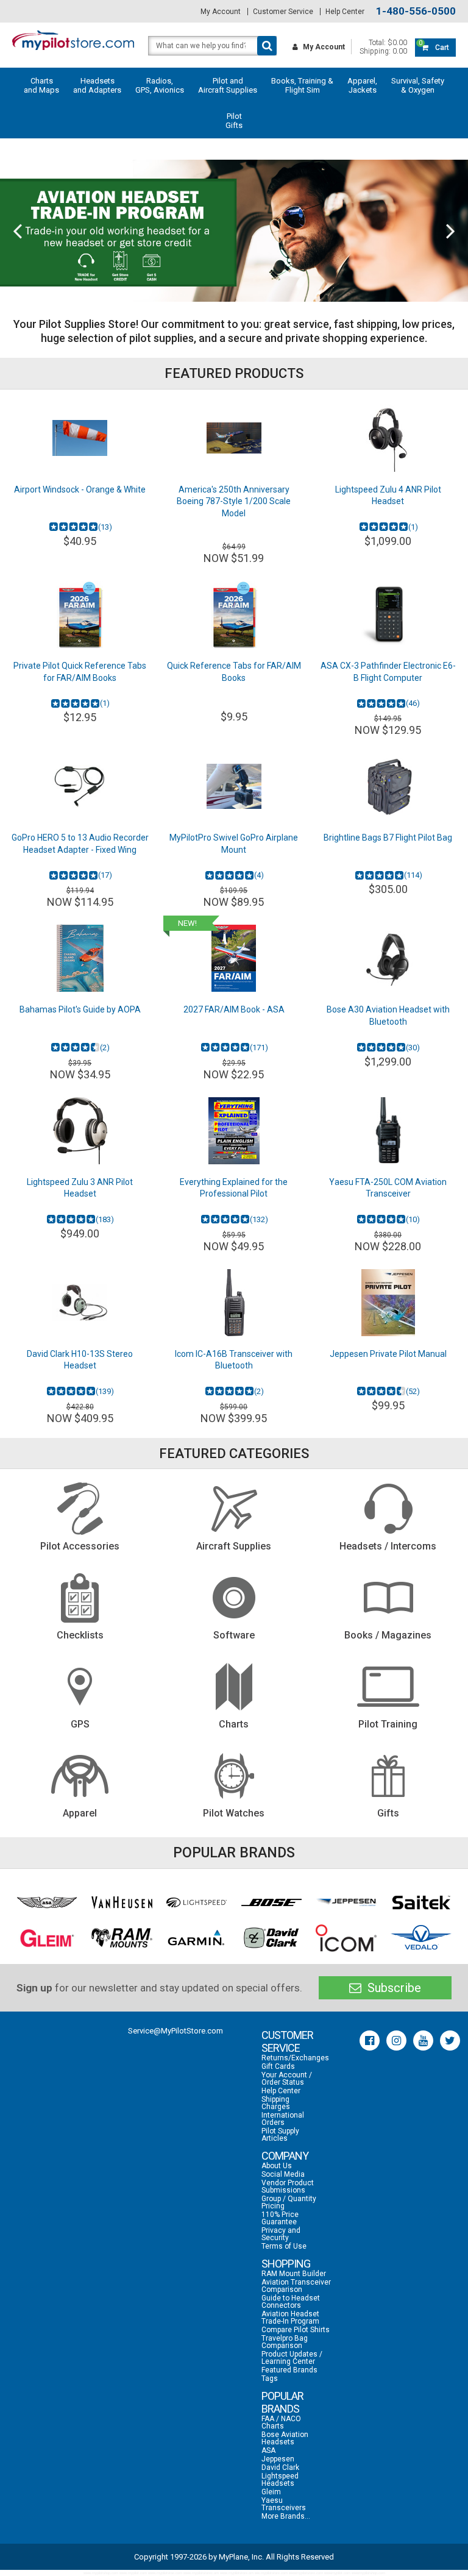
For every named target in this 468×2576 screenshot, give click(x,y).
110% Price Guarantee (280, 2218)
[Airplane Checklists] (80, 1598)
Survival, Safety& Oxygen (418, 85)
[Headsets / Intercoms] (388, 1509)
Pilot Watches (234, 1813)
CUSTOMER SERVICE (287, 2041)
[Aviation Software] (234, 1598)
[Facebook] (370, 2041)
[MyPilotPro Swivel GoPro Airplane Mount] (234, 786)
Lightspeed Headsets (280, 2480)
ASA (268, 2450)
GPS (80, 1724)
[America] (234, 438)
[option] (234, 231)
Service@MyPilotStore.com (175, 2031)
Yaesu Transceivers (284, 2504)
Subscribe (393, 1988)
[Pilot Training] (388, 1687)
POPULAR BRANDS (282, 2402)
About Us (277, 2166)
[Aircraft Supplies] (234, 1509)
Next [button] (451, 230)
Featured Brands (289, 2370)
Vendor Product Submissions (288, 2186)
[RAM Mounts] (122, 1938)
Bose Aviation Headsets (285, 2438)
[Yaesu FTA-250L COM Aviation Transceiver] (388, 1131)
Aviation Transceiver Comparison (296, 2286)
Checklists (80, 1635)
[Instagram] (396, 2041)
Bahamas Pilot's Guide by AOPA (80, 1009)
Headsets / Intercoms (388, 1546)
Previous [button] (17, 230)
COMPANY (285, 2156)
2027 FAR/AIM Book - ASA (234, 1009)
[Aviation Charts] (234, 1687)
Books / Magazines (388, 1635)
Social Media (283, 2174)
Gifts (388, 1813)
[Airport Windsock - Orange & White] (80, 438)
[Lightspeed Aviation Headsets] (197, 1902)
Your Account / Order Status (287, 2079)
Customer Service (283, 12)
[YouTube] (423, 2041)
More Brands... (286, 2516)
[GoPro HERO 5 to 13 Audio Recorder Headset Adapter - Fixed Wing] (80, 786)
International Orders (283, 2119)
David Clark (280, 2467)
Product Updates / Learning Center (292, 2358)
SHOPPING (286, 2264)
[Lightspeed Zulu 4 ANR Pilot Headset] (388, 438)
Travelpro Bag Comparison (285, 2342)
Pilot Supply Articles (280, 2135)
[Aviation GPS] (80, 1687)
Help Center (345, 12)
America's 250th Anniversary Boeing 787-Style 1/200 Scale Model (234, 501)
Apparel (80, 1813)
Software (234, 1635)
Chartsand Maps (41, 85)
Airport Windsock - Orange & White (80, 489)
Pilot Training (388, 1724)
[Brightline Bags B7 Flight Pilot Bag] (388, 786)
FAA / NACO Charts (281, 2422)
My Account (221, 12)
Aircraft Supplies (234, 1546)
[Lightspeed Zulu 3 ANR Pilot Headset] (80, 1131)
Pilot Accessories (80, 1546)
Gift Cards (278, 2066)
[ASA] (47, 1902)
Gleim (271, 2492)
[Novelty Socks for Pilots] (234, 231)
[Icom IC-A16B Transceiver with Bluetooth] (234, 1303)
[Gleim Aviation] (47, 1938)
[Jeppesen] (346, 1902)
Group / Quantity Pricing (289, 2202)
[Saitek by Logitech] (421, 1903)
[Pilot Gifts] (388, 1776)
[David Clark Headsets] (272, 1938)
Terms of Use (284, 2246)
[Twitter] (450, 2041)
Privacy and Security (281, 2234)
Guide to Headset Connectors (291, 2302)
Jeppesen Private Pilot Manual (388, 1354)
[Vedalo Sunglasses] (421, 1938)
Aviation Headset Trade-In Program (290, 2318)
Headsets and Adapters (97, 85)
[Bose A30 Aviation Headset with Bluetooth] (388, 958)
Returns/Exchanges (295, 2058)
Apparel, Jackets (362, 85)
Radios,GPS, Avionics (160, 85)
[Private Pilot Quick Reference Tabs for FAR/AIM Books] (80, 614)
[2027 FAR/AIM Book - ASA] (234, 958)
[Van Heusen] (122, 1903)
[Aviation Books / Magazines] (388, 1598)
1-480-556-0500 (416, 11)
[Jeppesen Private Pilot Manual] (388, 1303)
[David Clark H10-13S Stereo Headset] (80, 1303)
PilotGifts (234, 121)
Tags (270, 2379)
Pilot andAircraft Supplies (228, 85)
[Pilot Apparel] (80, 1776)
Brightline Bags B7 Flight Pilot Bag (388, 838)
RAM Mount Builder (294, 2274)
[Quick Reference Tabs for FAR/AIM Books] (234, 614)
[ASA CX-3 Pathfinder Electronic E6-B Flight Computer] (388, 614)
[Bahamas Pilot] (80, 958)
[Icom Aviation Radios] (346, 1938)
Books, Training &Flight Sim (302, 85)
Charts (234, 1724)
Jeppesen (278, 2459)
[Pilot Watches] (234, 1776)
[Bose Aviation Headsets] (272, 1902)
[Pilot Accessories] (80, 1509)
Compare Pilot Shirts (296, 2330)
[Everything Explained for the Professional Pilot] (234, 1131)
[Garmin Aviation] (197, 1938)
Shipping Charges (276, 2103)
